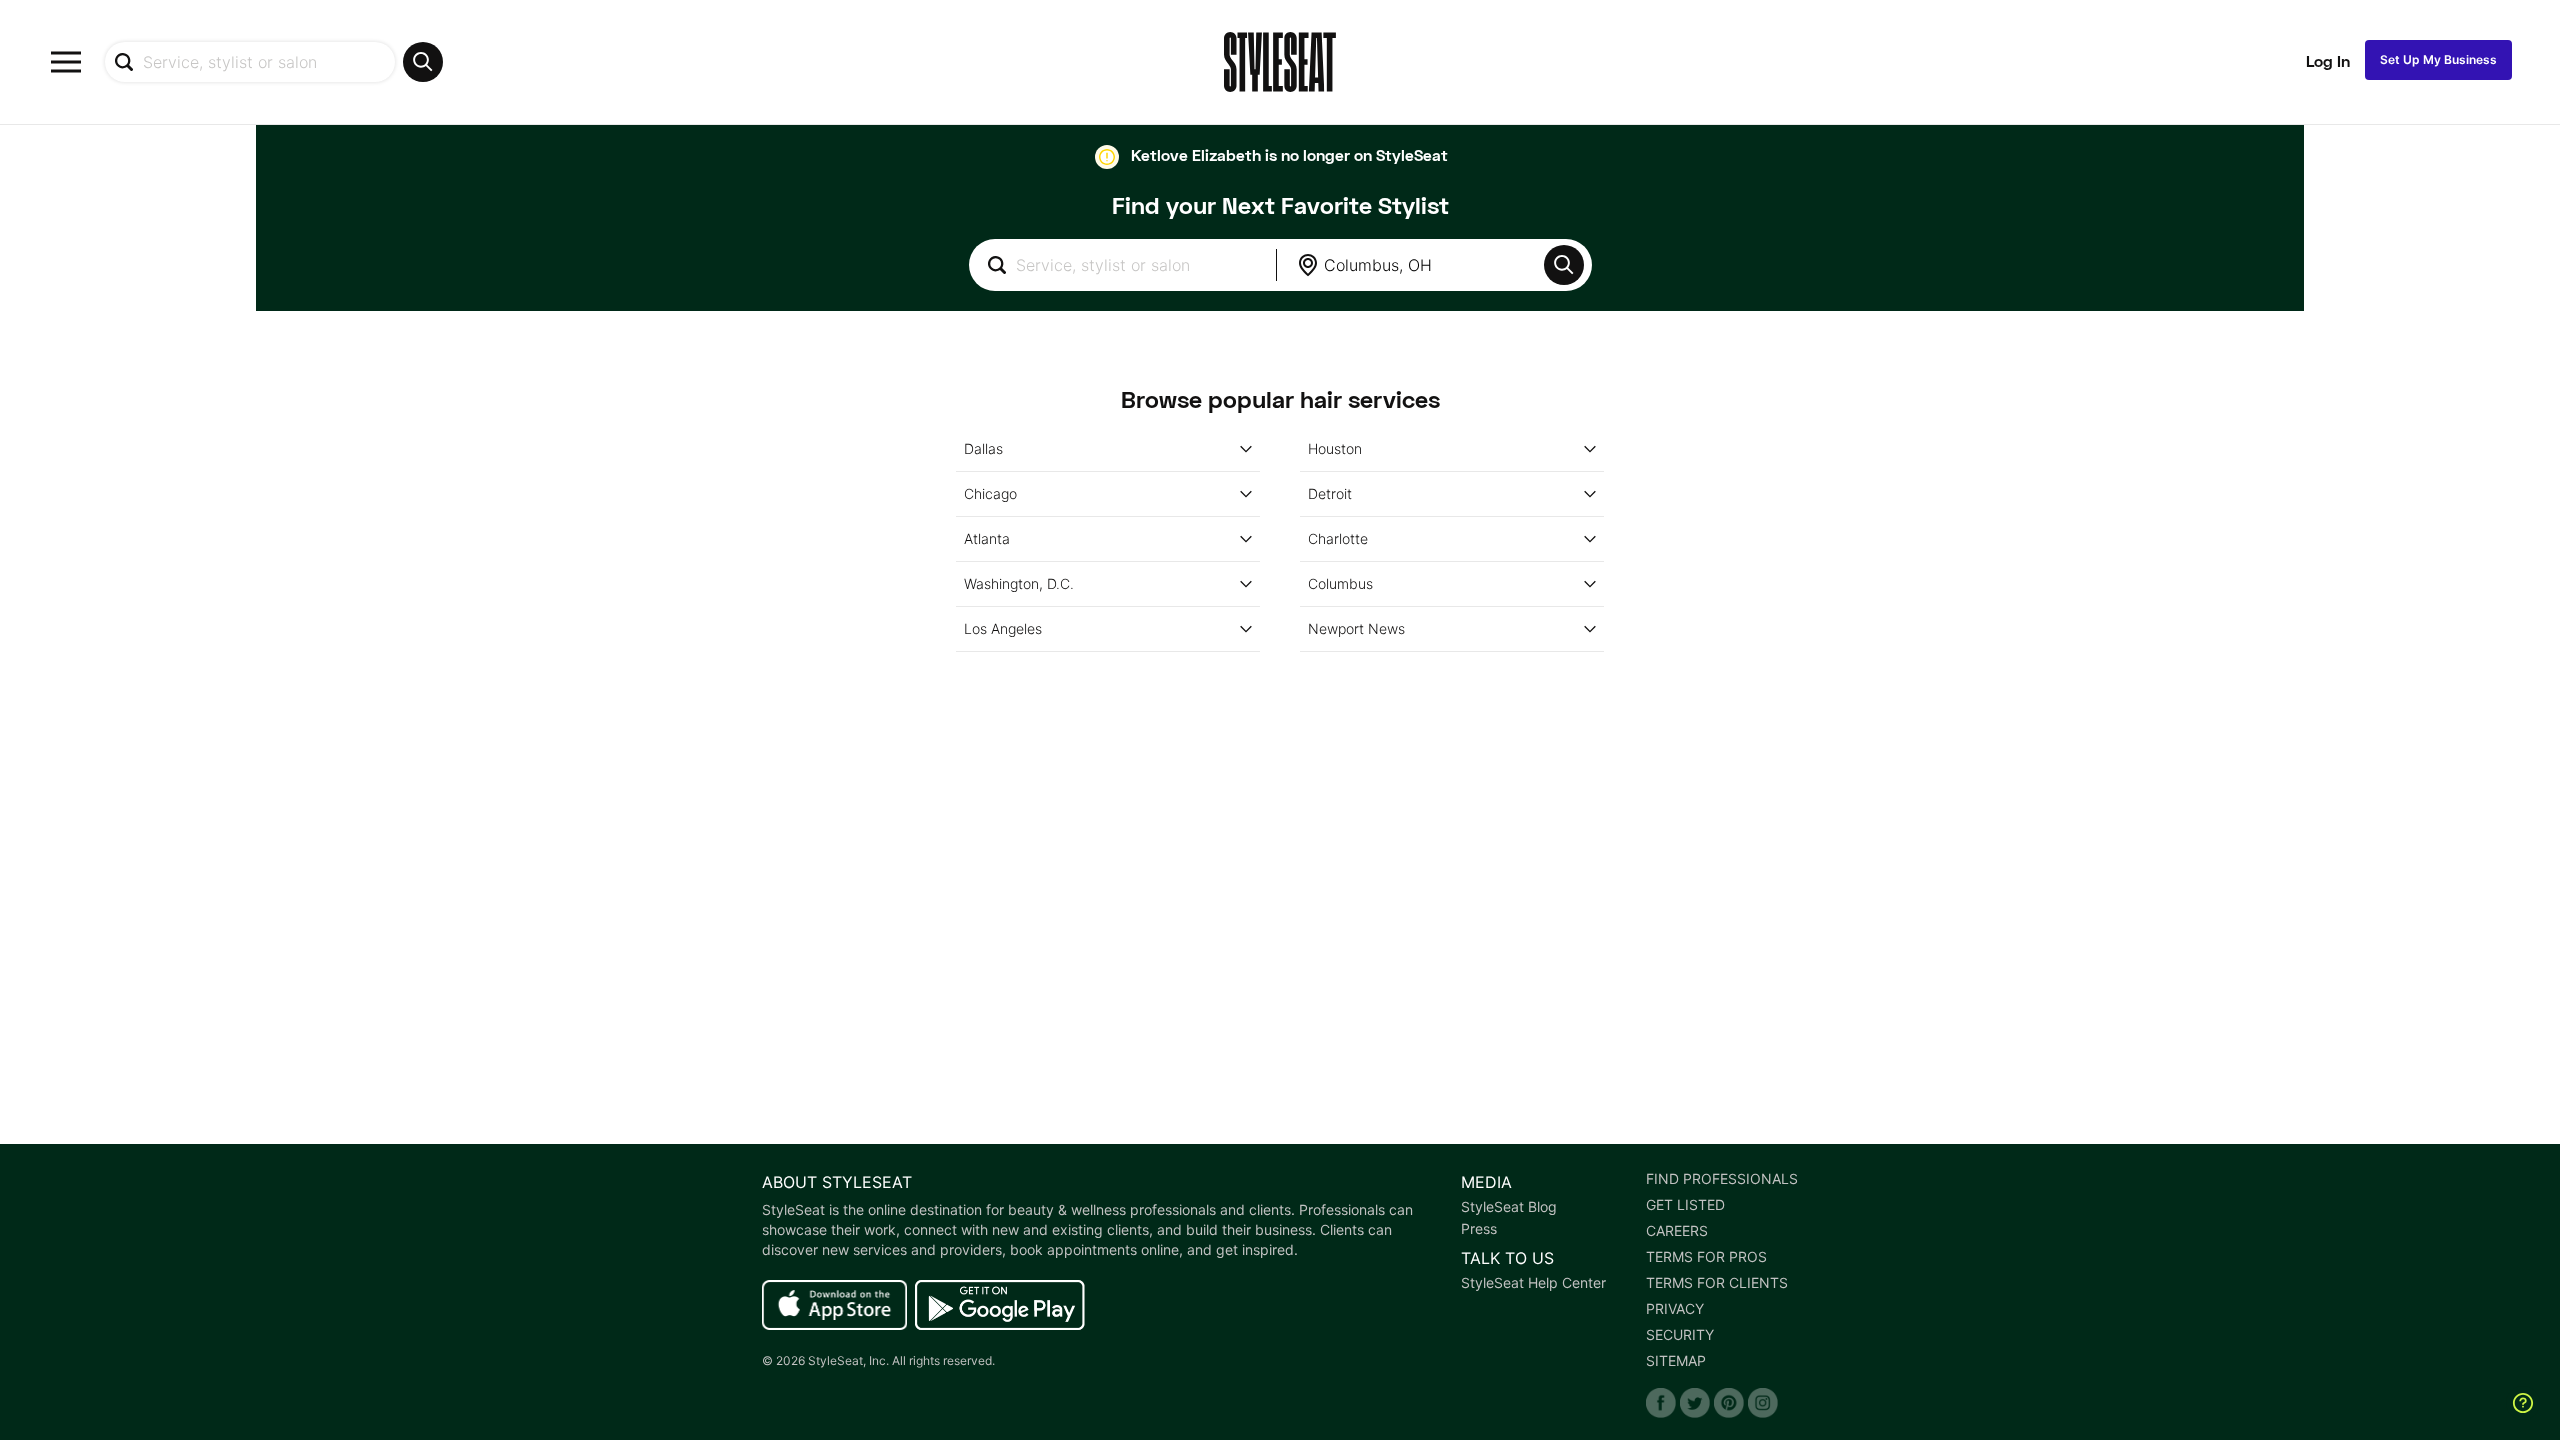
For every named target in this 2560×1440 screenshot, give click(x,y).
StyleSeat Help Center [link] (1533, 1283)
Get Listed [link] (1685, 1205)
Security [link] (1680, 1335)
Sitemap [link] (1676, 1361)
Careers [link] (1677, 1231)
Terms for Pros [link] (1706, 1257)
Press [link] (1479, 1229)
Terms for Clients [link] (1717, 1283)
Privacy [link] (1675, 1309)
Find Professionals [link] (1722, 1179)
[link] (834, 1306)
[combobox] (273, 62)
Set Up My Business (2438, 59)
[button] (1564, 265)
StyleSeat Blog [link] (1509, 1207)
